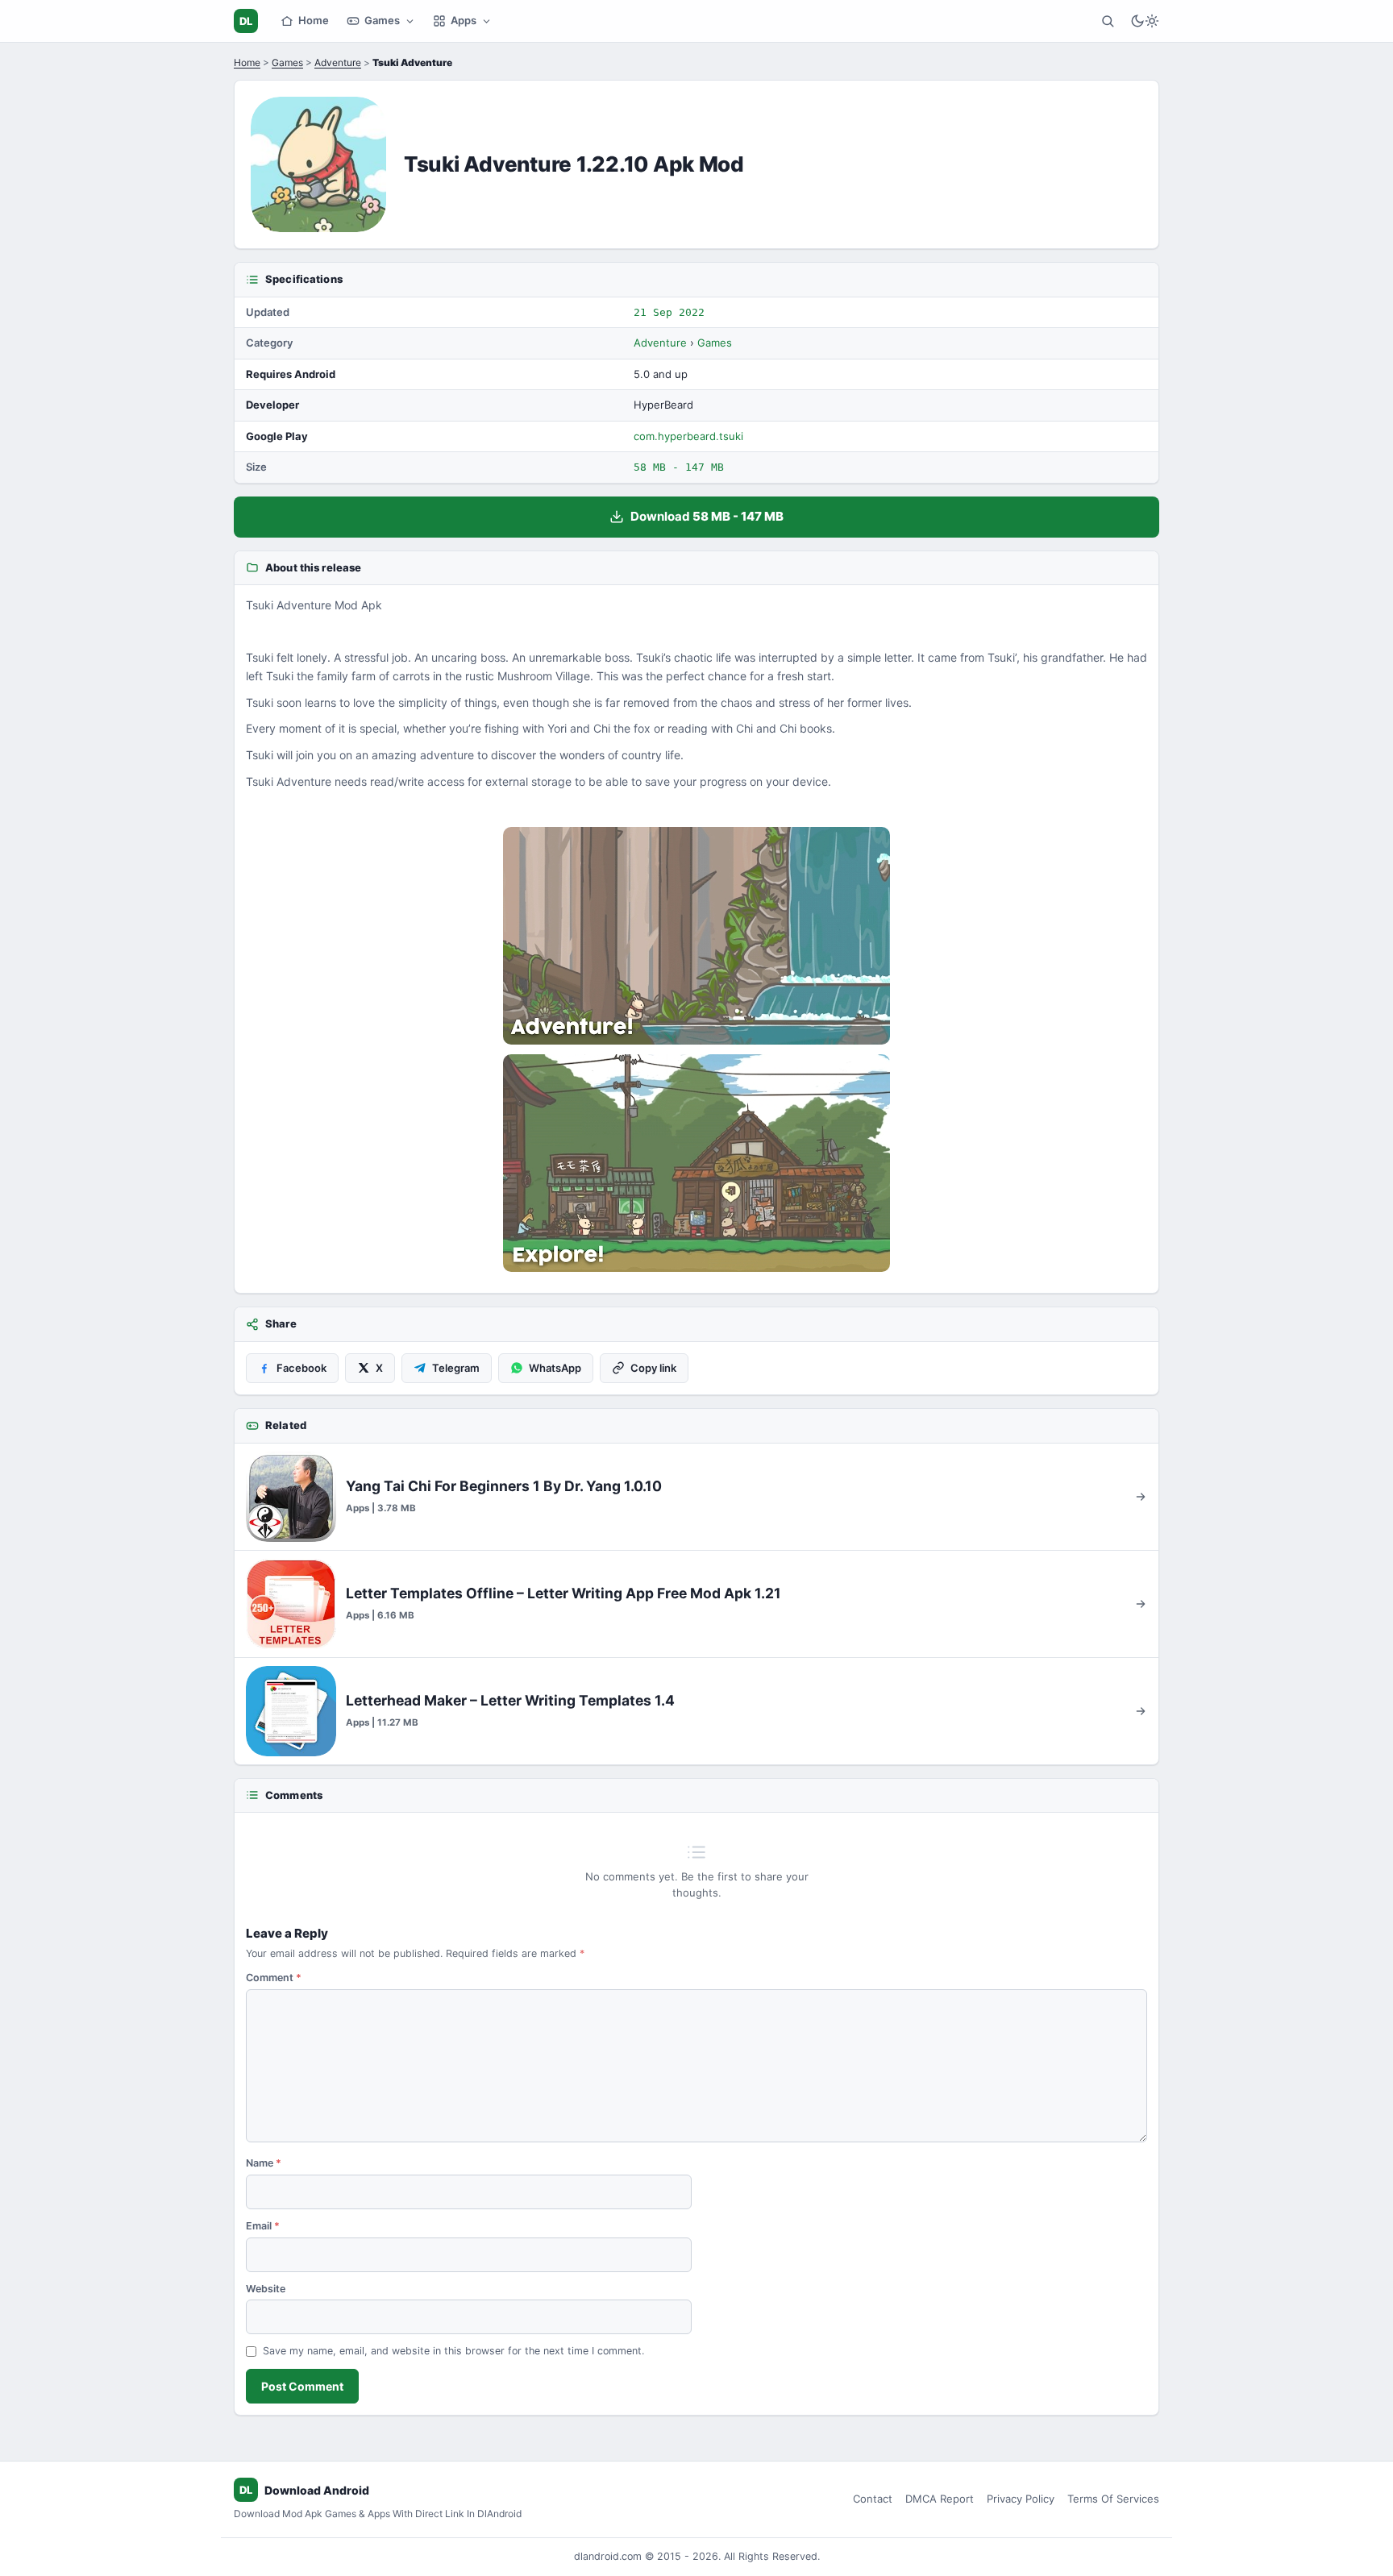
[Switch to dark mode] (1145, 21)
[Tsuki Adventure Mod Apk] (696, 936)
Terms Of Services (1113, 2499)
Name (264, 2163)
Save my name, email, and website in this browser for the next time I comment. (453, 2351)
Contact (873, 2499)
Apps (464, 20)
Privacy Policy (1021, 2499)
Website (266, 2289)
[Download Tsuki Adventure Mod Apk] (696, 1163)
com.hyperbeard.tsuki (688, 436)
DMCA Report (940, 2499)
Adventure (338, 62)
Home (314, 20)
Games (382, 20)
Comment (274, 1978)
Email (263, 2226)
